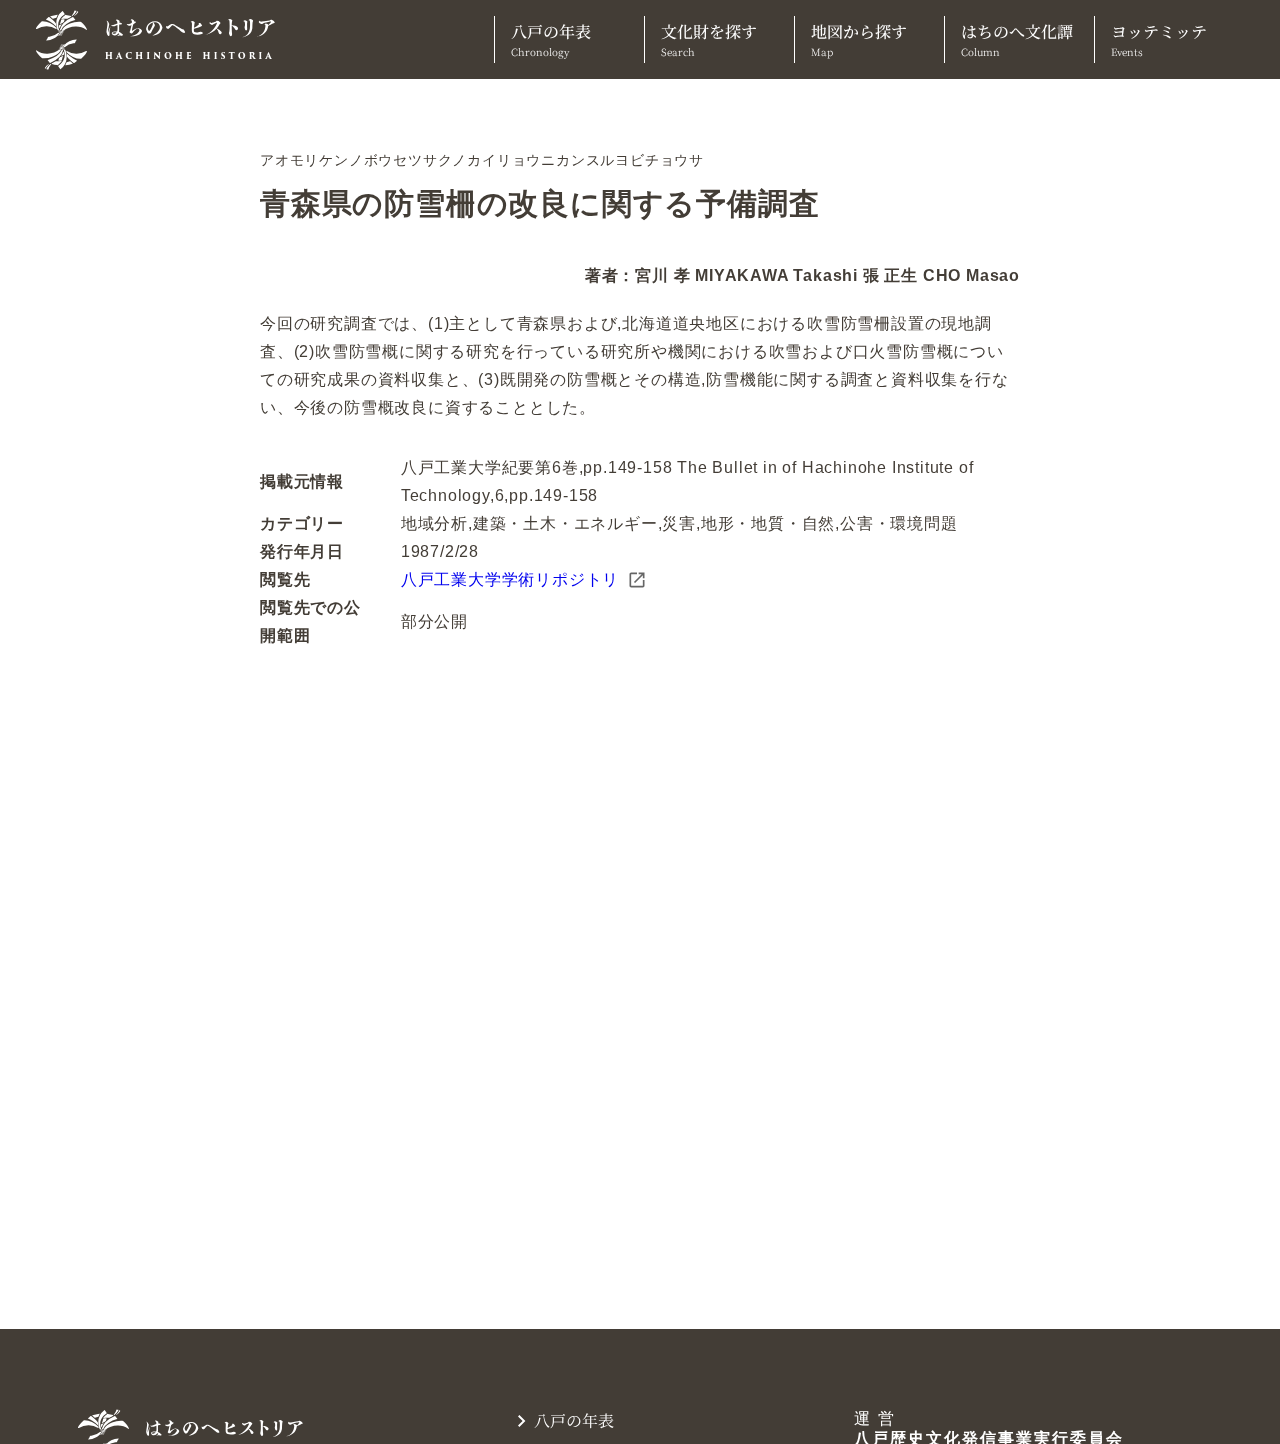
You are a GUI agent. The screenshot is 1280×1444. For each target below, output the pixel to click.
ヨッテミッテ (1159, 39)
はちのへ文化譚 (1017, 39)
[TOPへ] (163, 40)
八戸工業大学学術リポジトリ (510, 579)
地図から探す (859, 39)
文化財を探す (709, 39)
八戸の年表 (551, 39)
